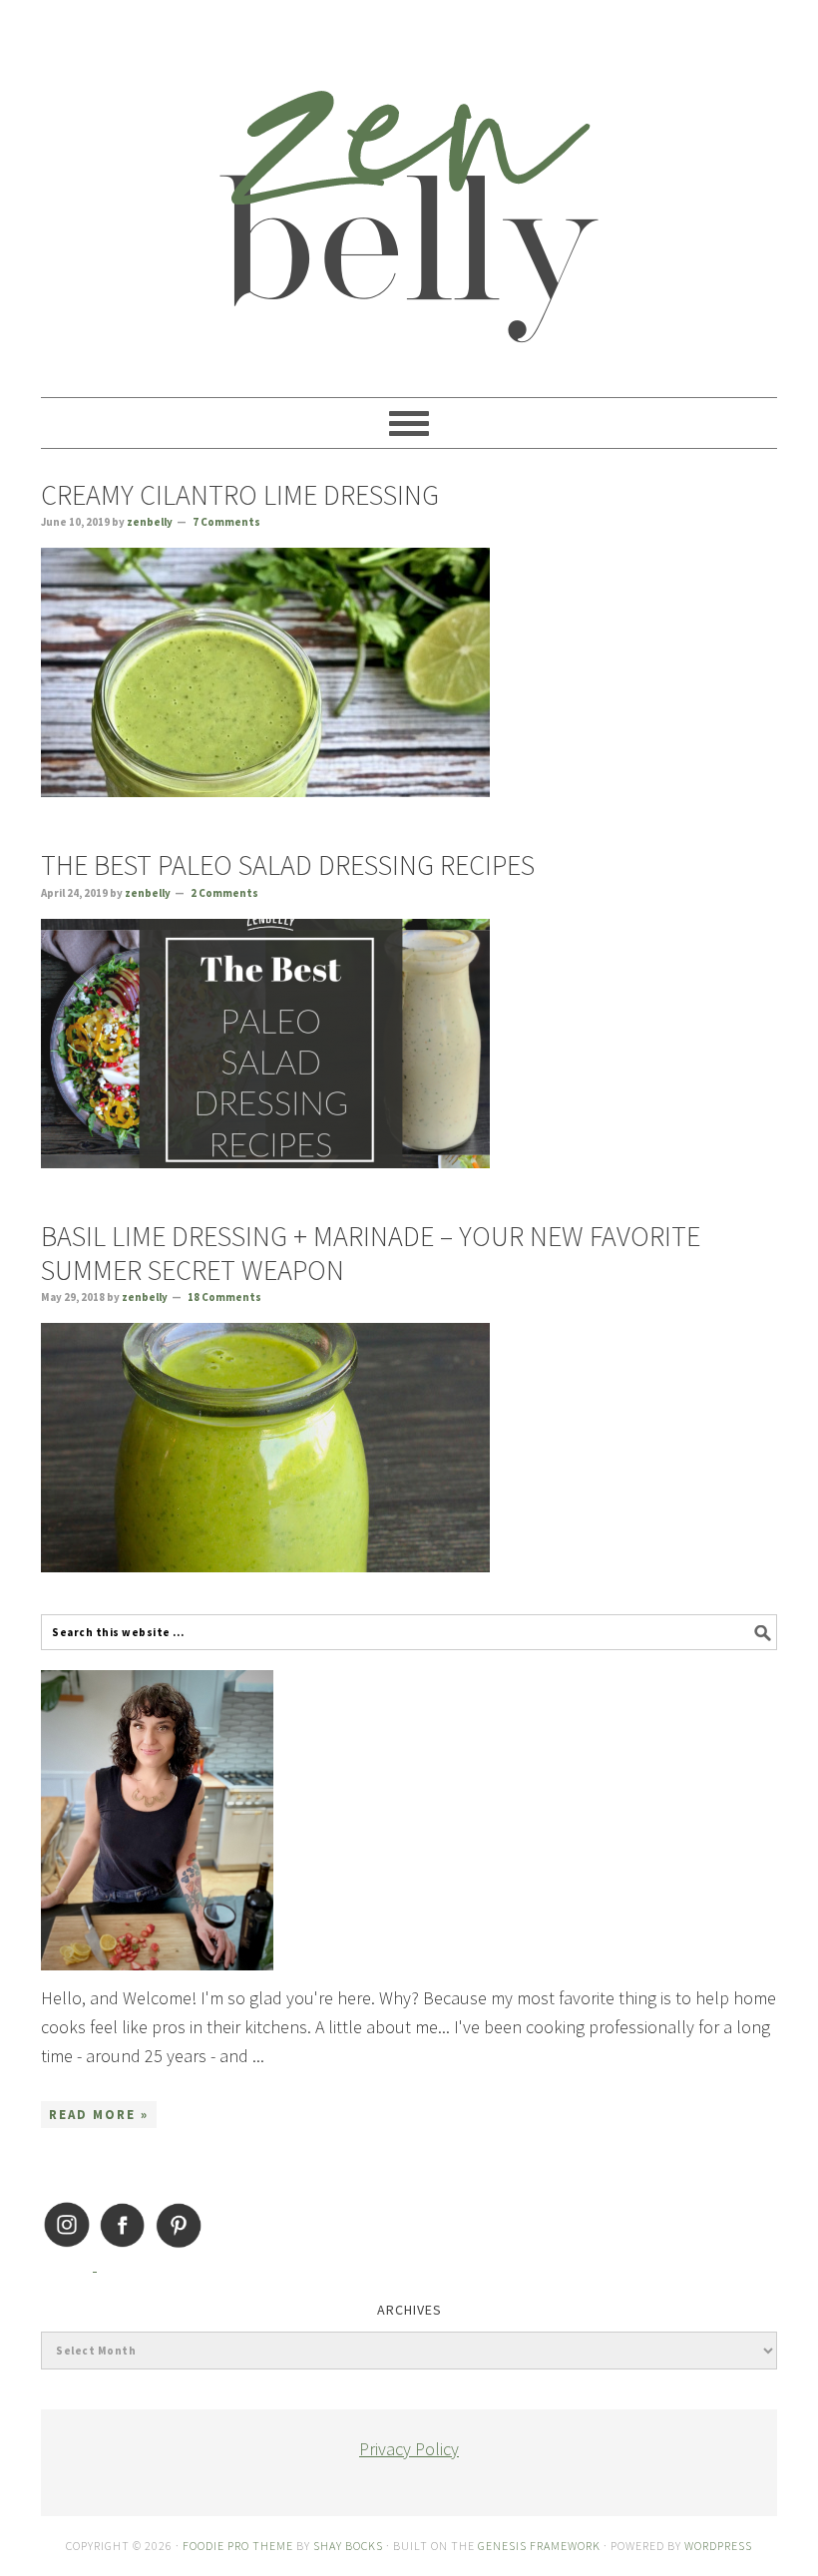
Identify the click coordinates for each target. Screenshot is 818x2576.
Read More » (99, 2115)
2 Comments (224, 893)
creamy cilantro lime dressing (240, 495)
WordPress (718, 2546)
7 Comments (226, 522)
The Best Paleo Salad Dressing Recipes (288, 865)
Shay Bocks (348, 2546)
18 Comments (224, 1297)
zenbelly (409, 190)
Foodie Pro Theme (238, 2546)
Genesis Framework (539, 2546)
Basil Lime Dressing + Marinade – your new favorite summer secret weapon (371, 1253)
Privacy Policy (409, 2449)
